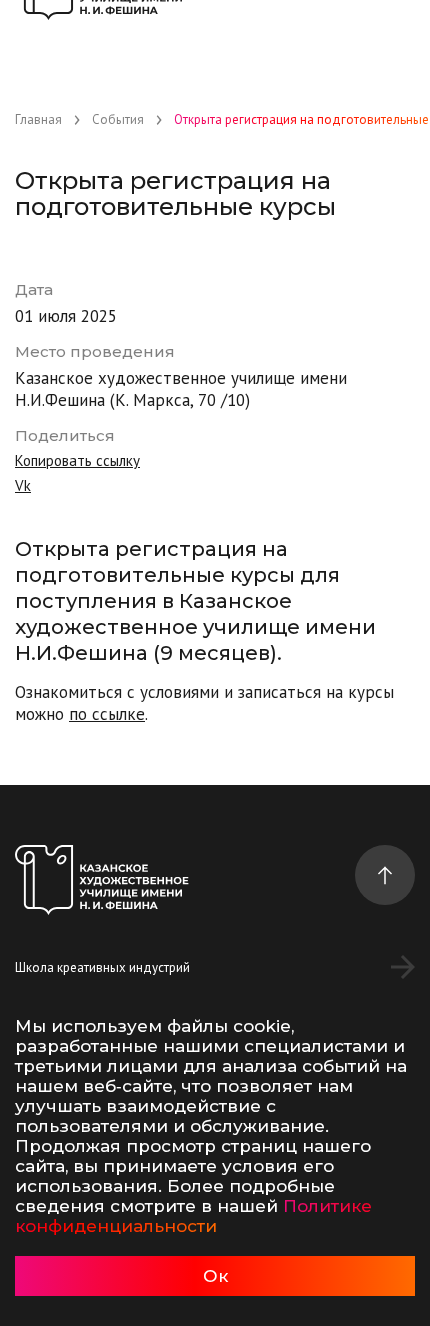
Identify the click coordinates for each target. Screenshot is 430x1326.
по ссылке (107, 714)
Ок (215, 1276)
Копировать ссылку (77, 460)
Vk (23, 485)
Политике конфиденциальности (193, 1216)
